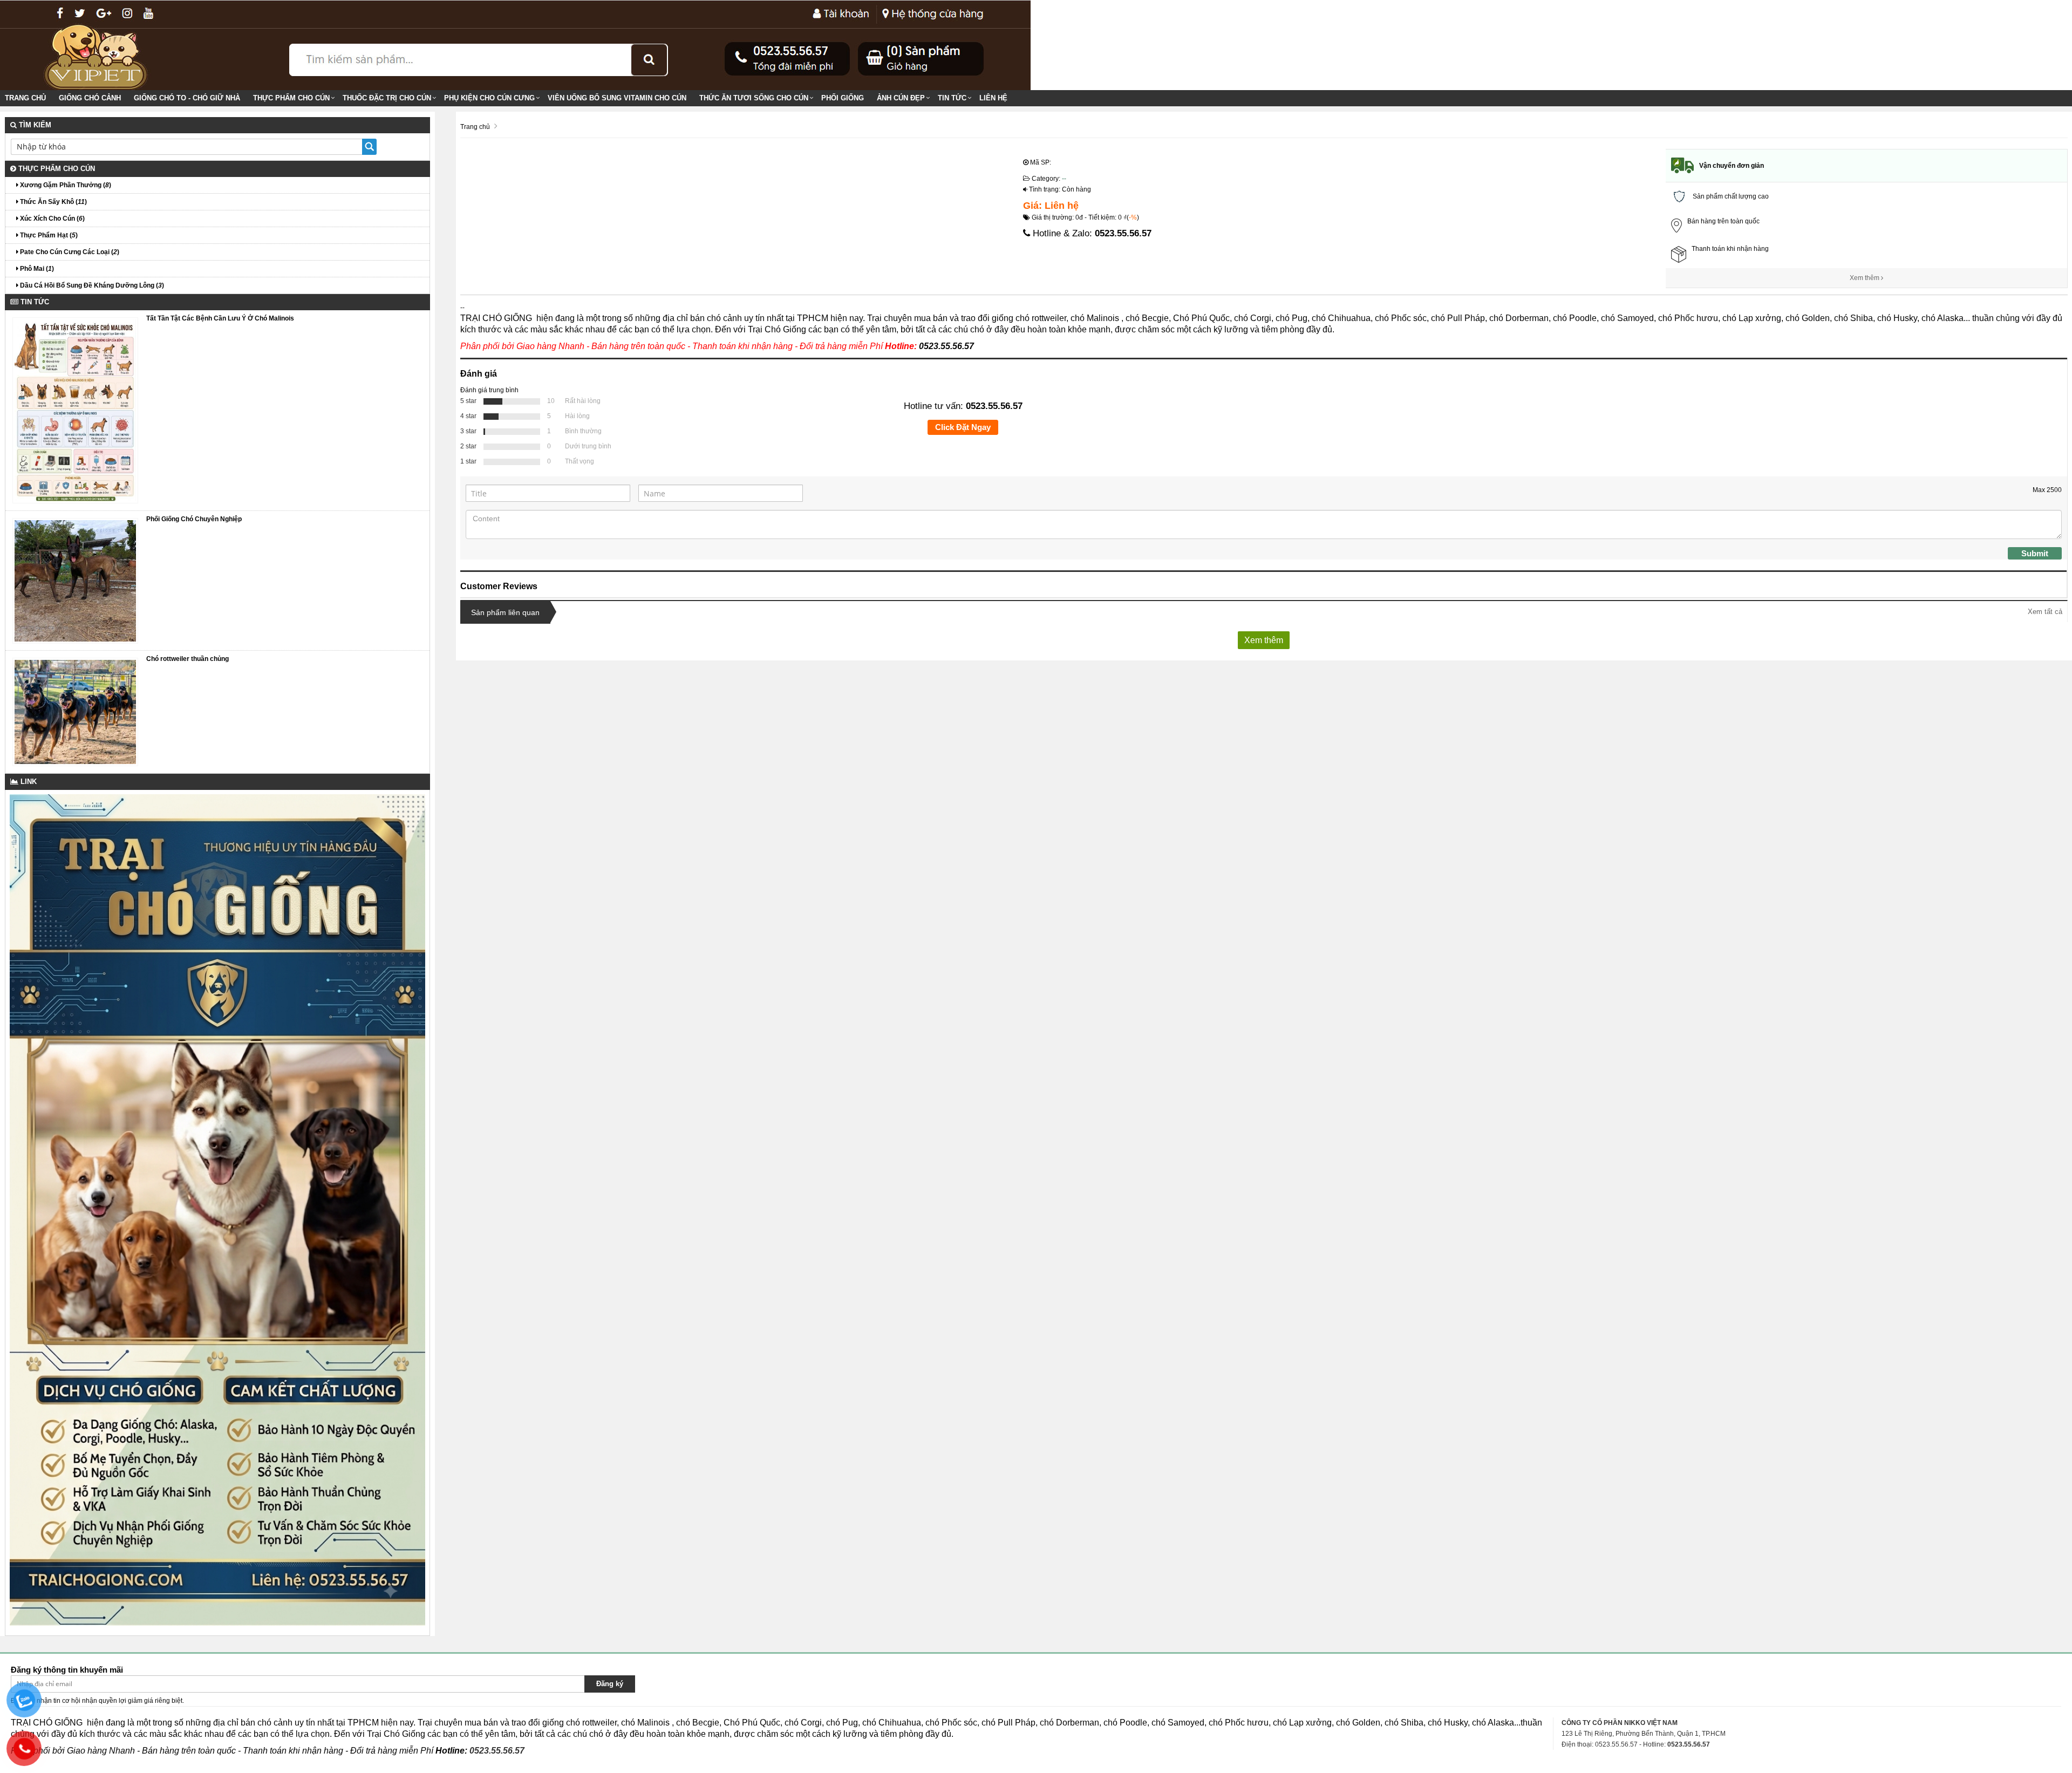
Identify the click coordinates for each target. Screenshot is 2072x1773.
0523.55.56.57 (1123, 233)
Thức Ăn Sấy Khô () (53, 202)
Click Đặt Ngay (963, 427)
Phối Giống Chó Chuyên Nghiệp (194, 519)
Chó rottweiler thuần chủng (188, 659)
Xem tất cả (2045, 612)
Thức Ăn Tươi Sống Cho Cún (754, 98)
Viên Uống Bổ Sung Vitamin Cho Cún (617, 98)
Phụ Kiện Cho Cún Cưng (489, 98)
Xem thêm (1865, 278)
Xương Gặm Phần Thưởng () (65, 185)
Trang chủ (25, 98)
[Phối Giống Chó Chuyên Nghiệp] (75, 580)
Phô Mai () (36, 269)
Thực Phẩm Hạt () (48, 235)
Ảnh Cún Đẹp (901, 98)
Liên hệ (993, 98)
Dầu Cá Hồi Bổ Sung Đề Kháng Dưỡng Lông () (91, 285)
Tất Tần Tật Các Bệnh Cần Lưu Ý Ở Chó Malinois (220, 318)
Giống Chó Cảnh (90, 98)
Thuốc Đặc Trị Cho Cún (387, 98)
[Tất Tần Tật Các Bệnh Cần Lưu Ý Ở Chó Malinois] (75, 410)
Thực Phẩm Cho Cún (291, 98)
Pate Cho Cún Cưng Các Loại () (69, 252)
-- (1064, 179)
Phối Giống (843, 98)
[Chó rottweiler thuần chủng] (75, 712)
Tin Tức (952, 98)
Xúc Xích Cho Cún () (52, 219)
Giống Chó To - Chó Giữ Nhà (187, 98)
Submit (2035, 553)
